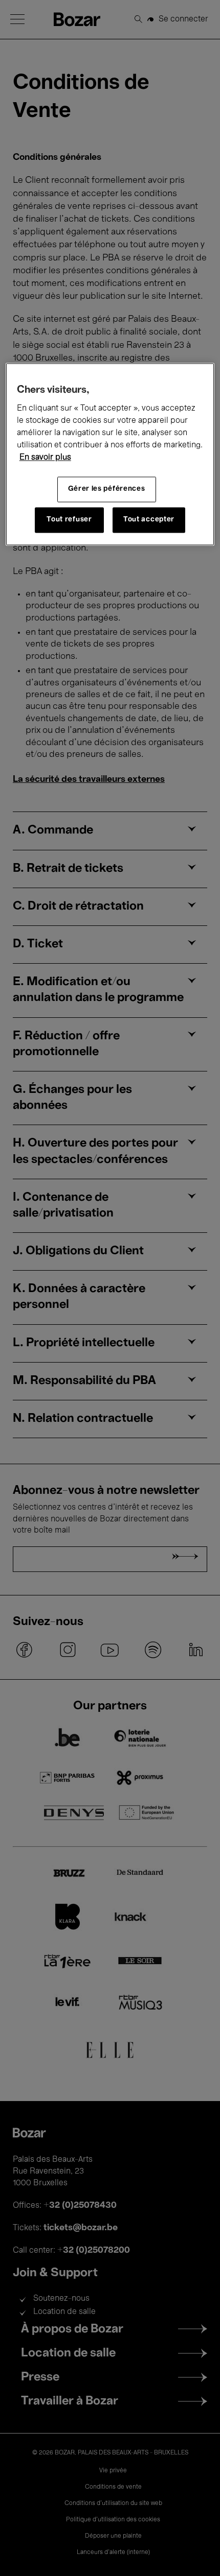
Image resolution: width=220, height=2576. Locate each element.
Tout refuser (69, 520)
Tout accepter (149, 520)
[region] (110, 454)
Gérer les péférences (107, 489)
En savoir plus (45, 458)
